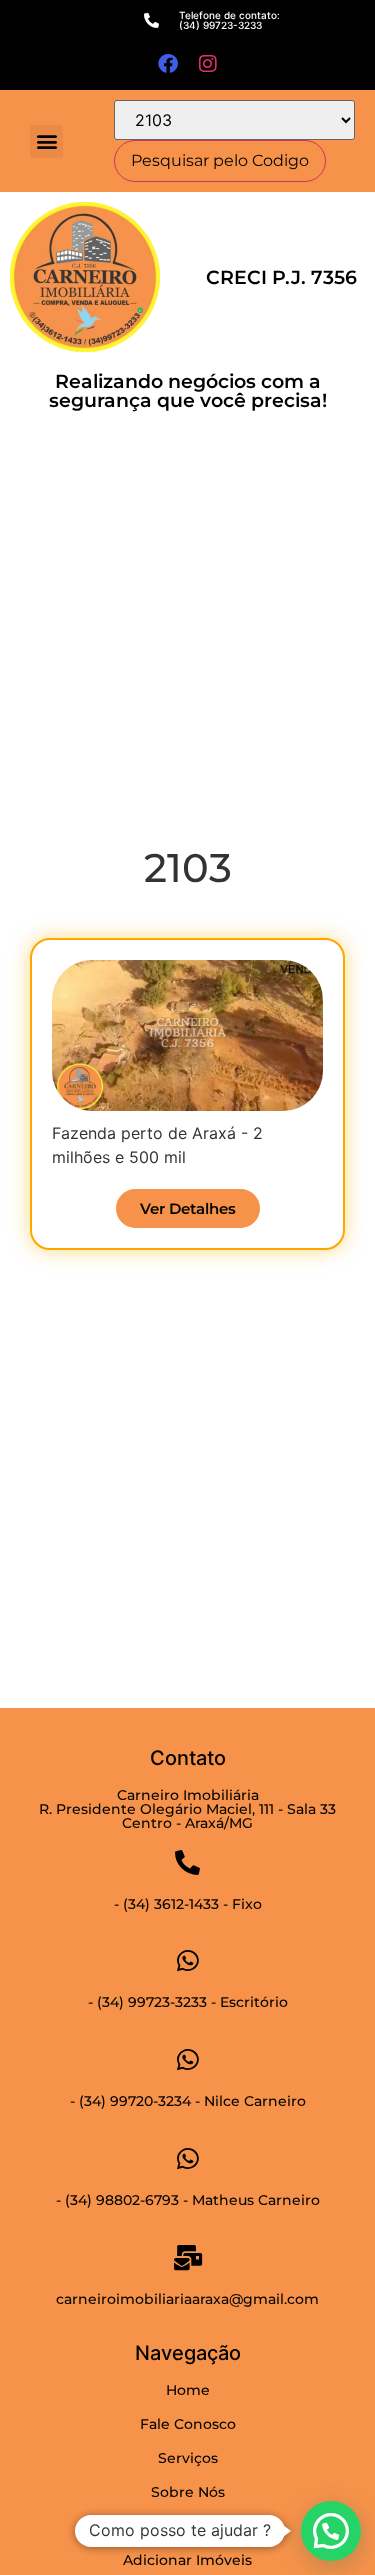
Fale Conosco (188, 2424)
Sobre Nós (188, 2492)
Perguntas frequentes (187, 2526)
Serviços (188, 2458)
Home (188, 2390)
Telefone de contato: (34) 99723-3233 (229, 20)
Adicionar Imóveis (187, 2560)
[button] (46, 141)
